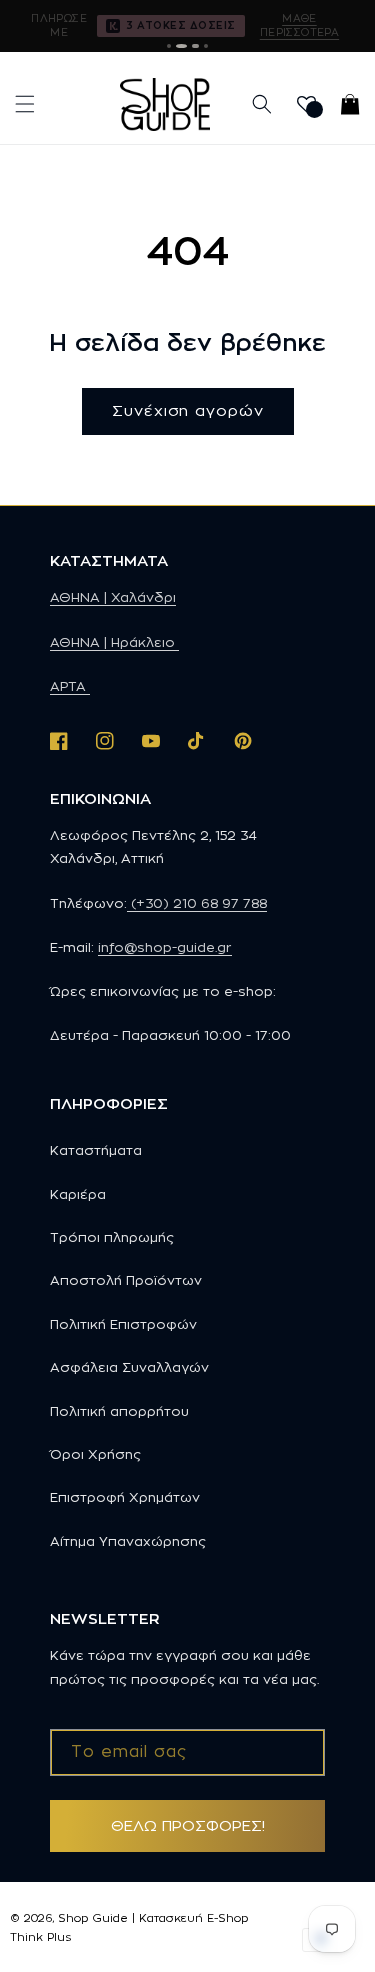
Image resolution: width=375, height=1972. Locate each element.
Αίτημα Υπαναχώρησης (128, 1541)
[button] (25, 104)
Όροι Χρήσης (95, 1454)
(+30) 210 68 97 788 (197, 903)
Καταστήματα (96, 1150)
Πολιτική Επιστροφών (123, 1324)
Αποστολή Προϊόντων (126, 1280)
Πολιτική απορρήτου (119, 1411)
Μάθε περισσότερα (299, 25)
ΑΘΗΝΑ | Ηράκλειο (114, 642)
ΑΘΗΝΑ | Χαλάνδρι (113, 597)
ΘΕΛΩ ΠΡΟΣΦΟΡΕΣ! (188, 1825)
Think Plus (40, 1937)
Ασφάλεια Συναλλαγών (129, 1367)
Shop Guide (93, 1918)
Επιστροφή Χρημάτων (125, 1497)
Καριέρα (78, 1194)
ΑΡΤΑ (70, 686)
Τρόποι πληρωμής (112, 1237)
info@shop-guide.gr (165, 947)
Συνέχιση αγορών (188, 410)
